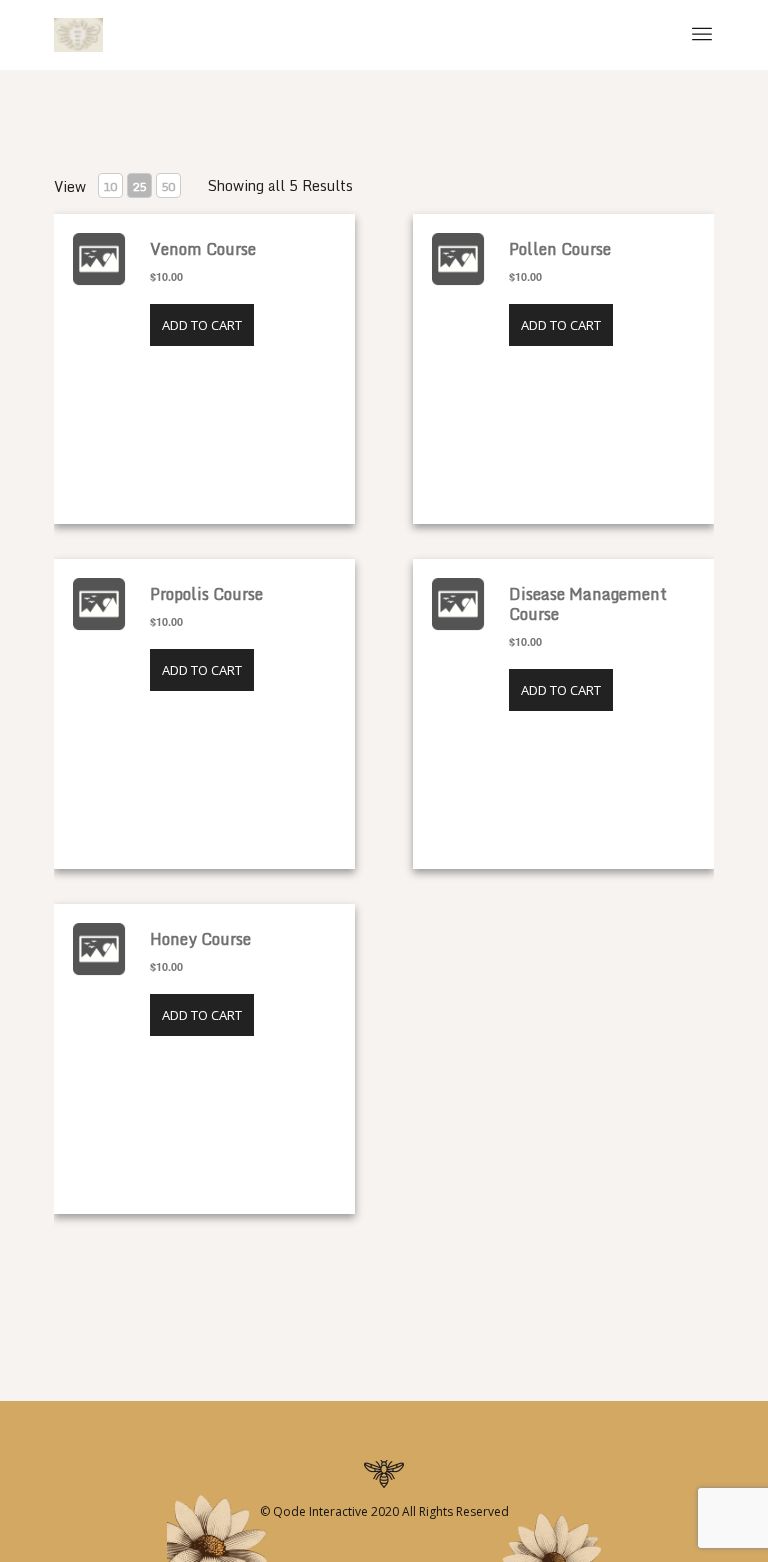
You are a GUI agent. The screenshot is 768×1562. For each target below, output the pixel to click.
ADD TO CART (202, 325)
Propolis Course (206, 594)
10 (110, 186)
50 (168, 186)
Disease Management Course (588, 604)
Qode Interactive (319, 1511)
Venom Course (203, 249)
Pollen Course (560, 249)
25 (139, 186)
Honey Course (200, 939)
